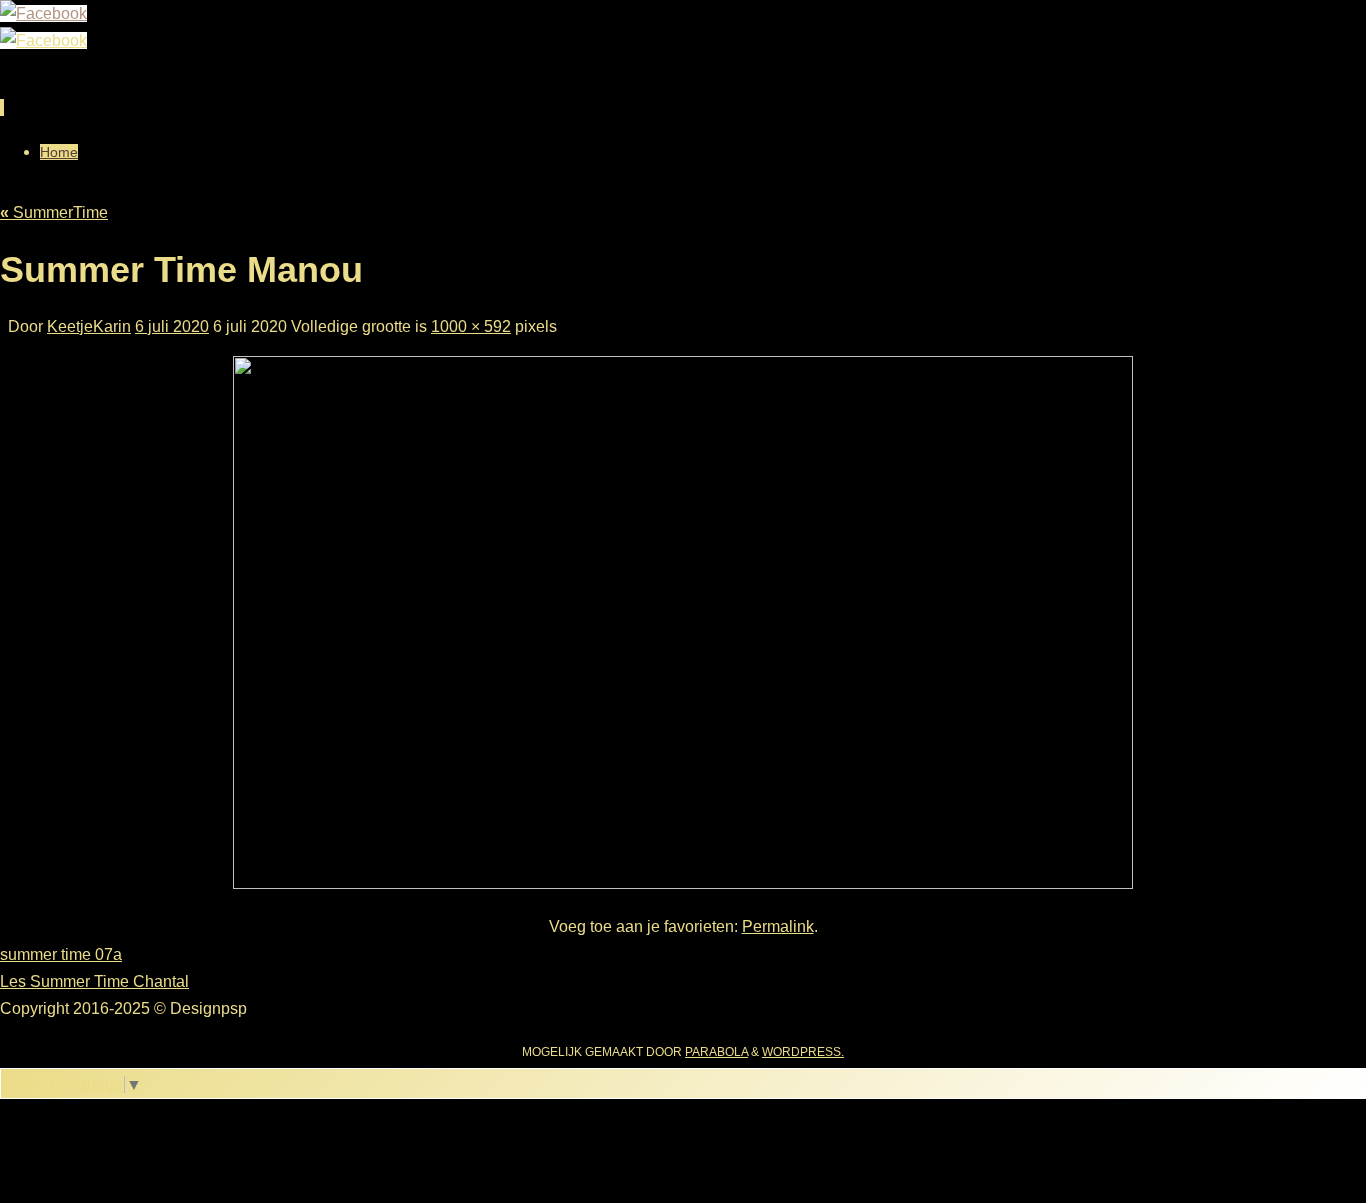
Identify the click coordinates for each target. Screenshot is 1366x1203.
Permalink (778, 926)
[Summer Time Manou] (683, 883)
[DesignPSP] (43, 13)
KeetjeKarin (89, 326)
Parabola (716, 1052)
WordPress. (803, 1052)
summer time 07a (61, 954)
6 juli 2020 (172, 326)
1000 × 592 (471, 326)
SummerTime (54, 212)
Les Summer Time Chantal (94, 981)
